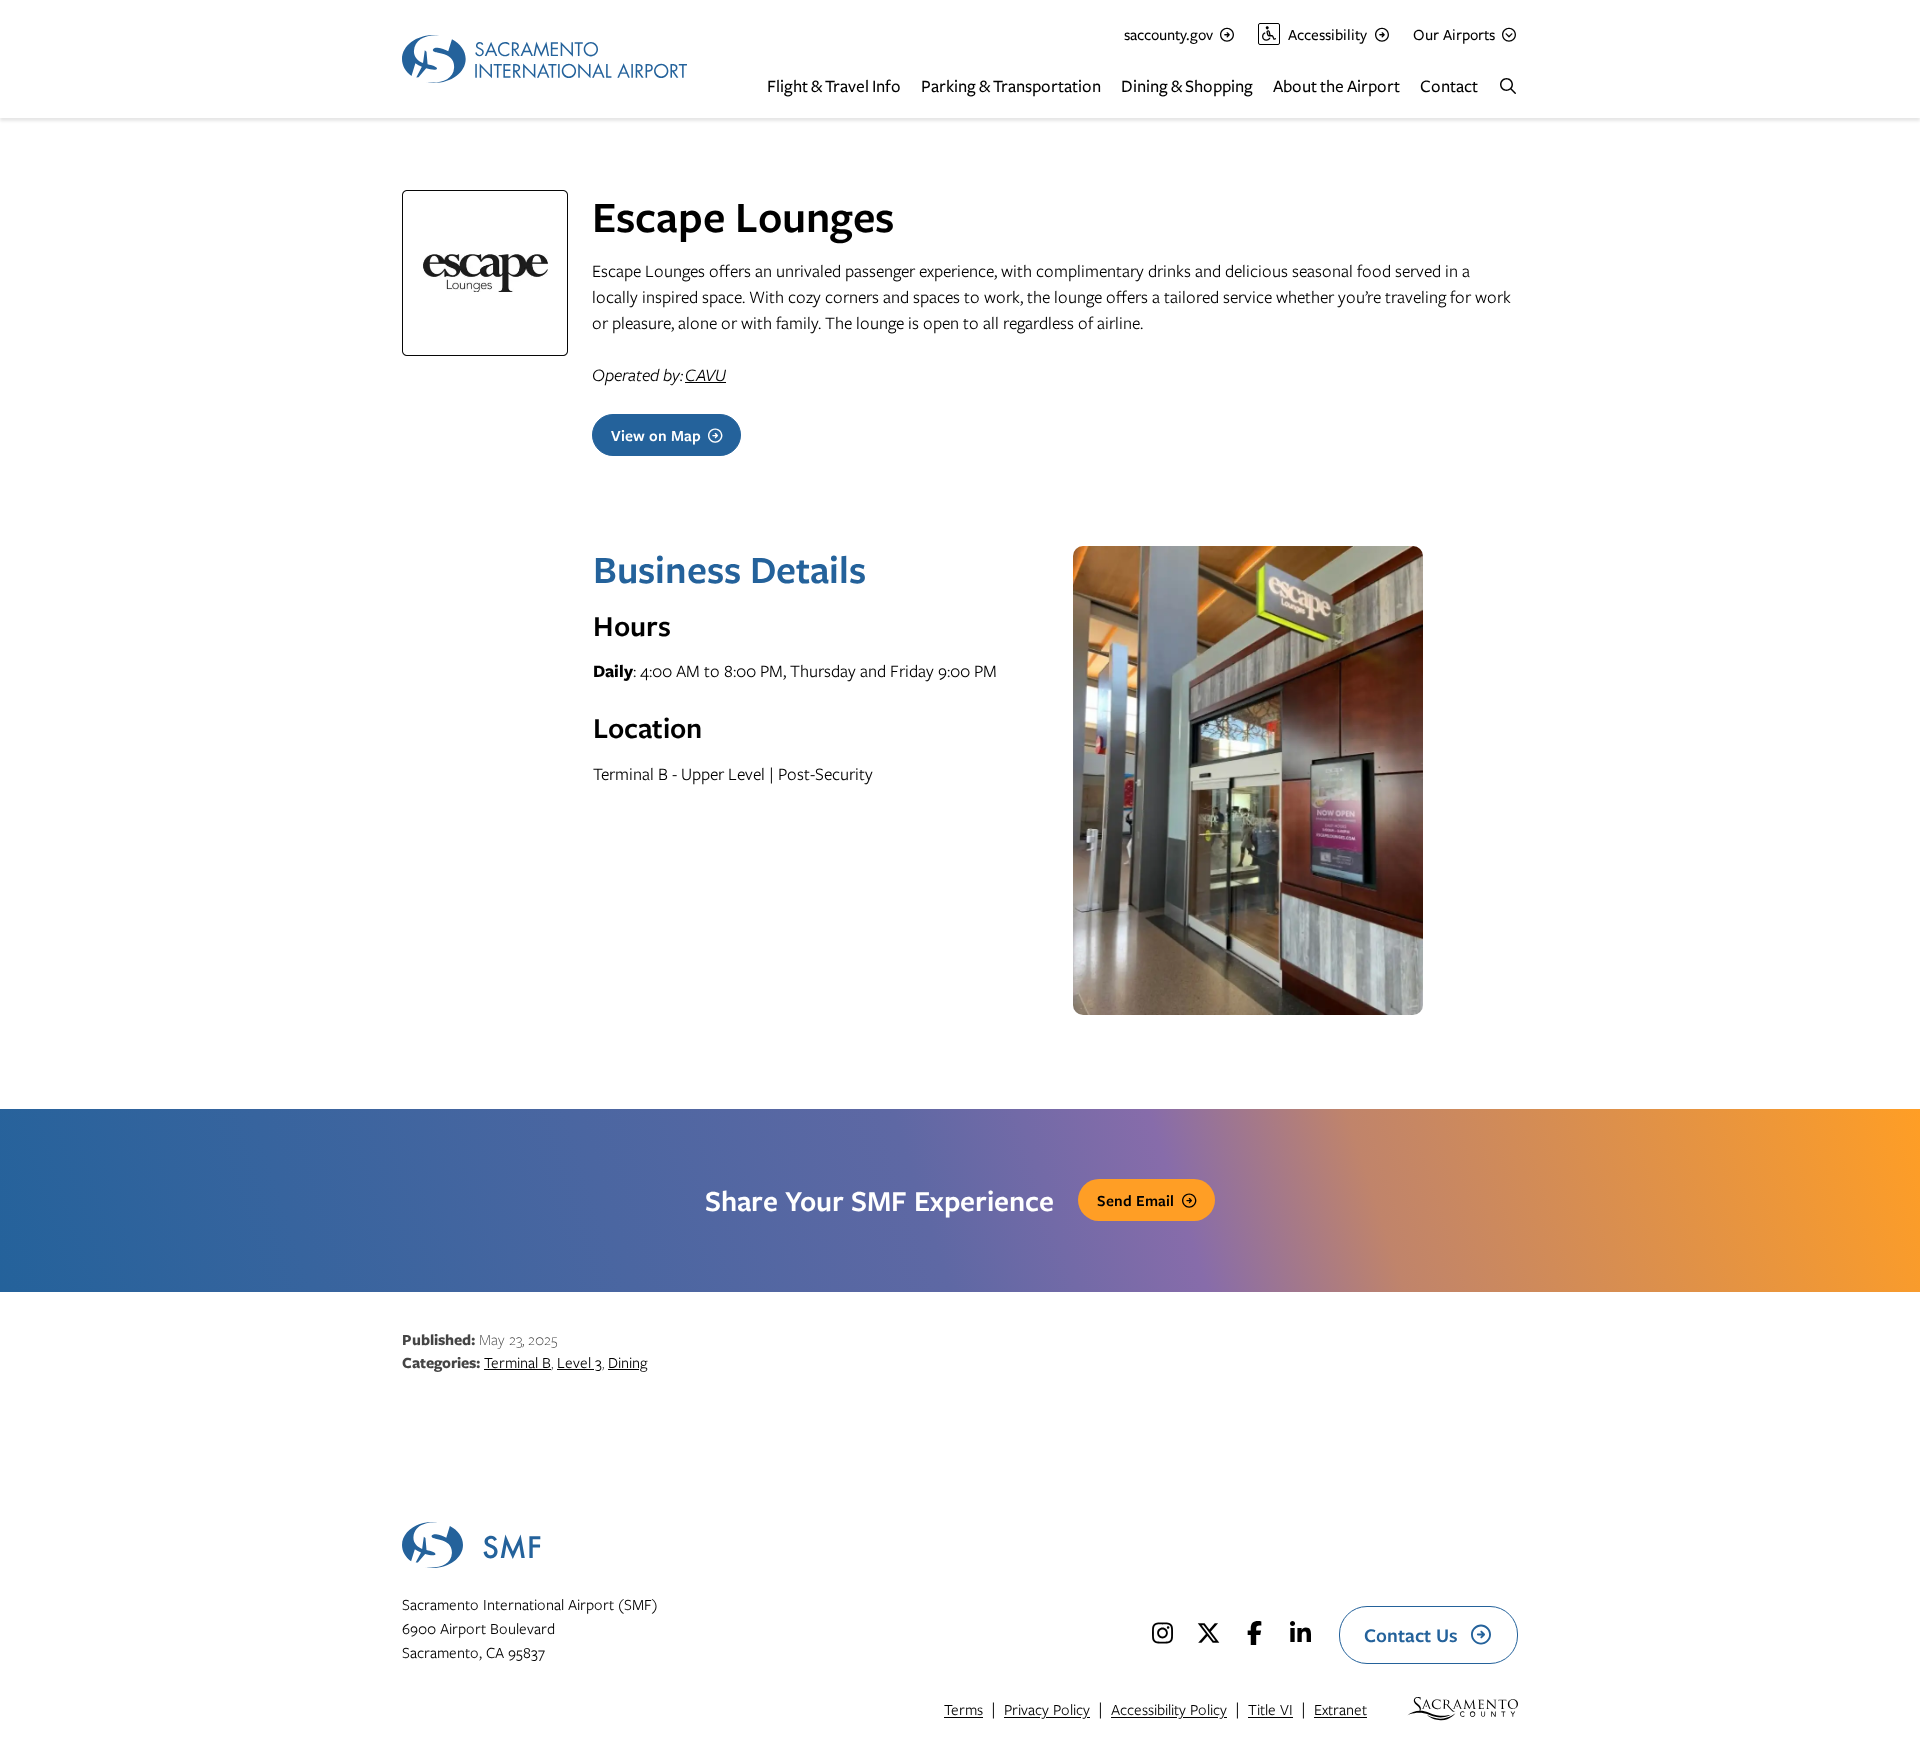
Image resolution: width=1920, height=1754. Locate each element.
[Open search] (1508, 86)
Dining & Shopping (1187, 85)
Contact (1449, 85)
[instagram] (1162, 1633)
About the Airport (1336, 85)
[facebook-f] (1254, 1633)
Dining (627, 1362)
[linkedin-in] (1300, 1633)
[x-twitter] (1208, 1633)
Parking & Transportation (1011, 85)
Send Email (1135, 1200)
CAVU (705, 374)
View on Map (656, 435)
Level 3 (579, 1362)
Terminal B (517, 1362)
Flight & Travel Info (834, 85)
